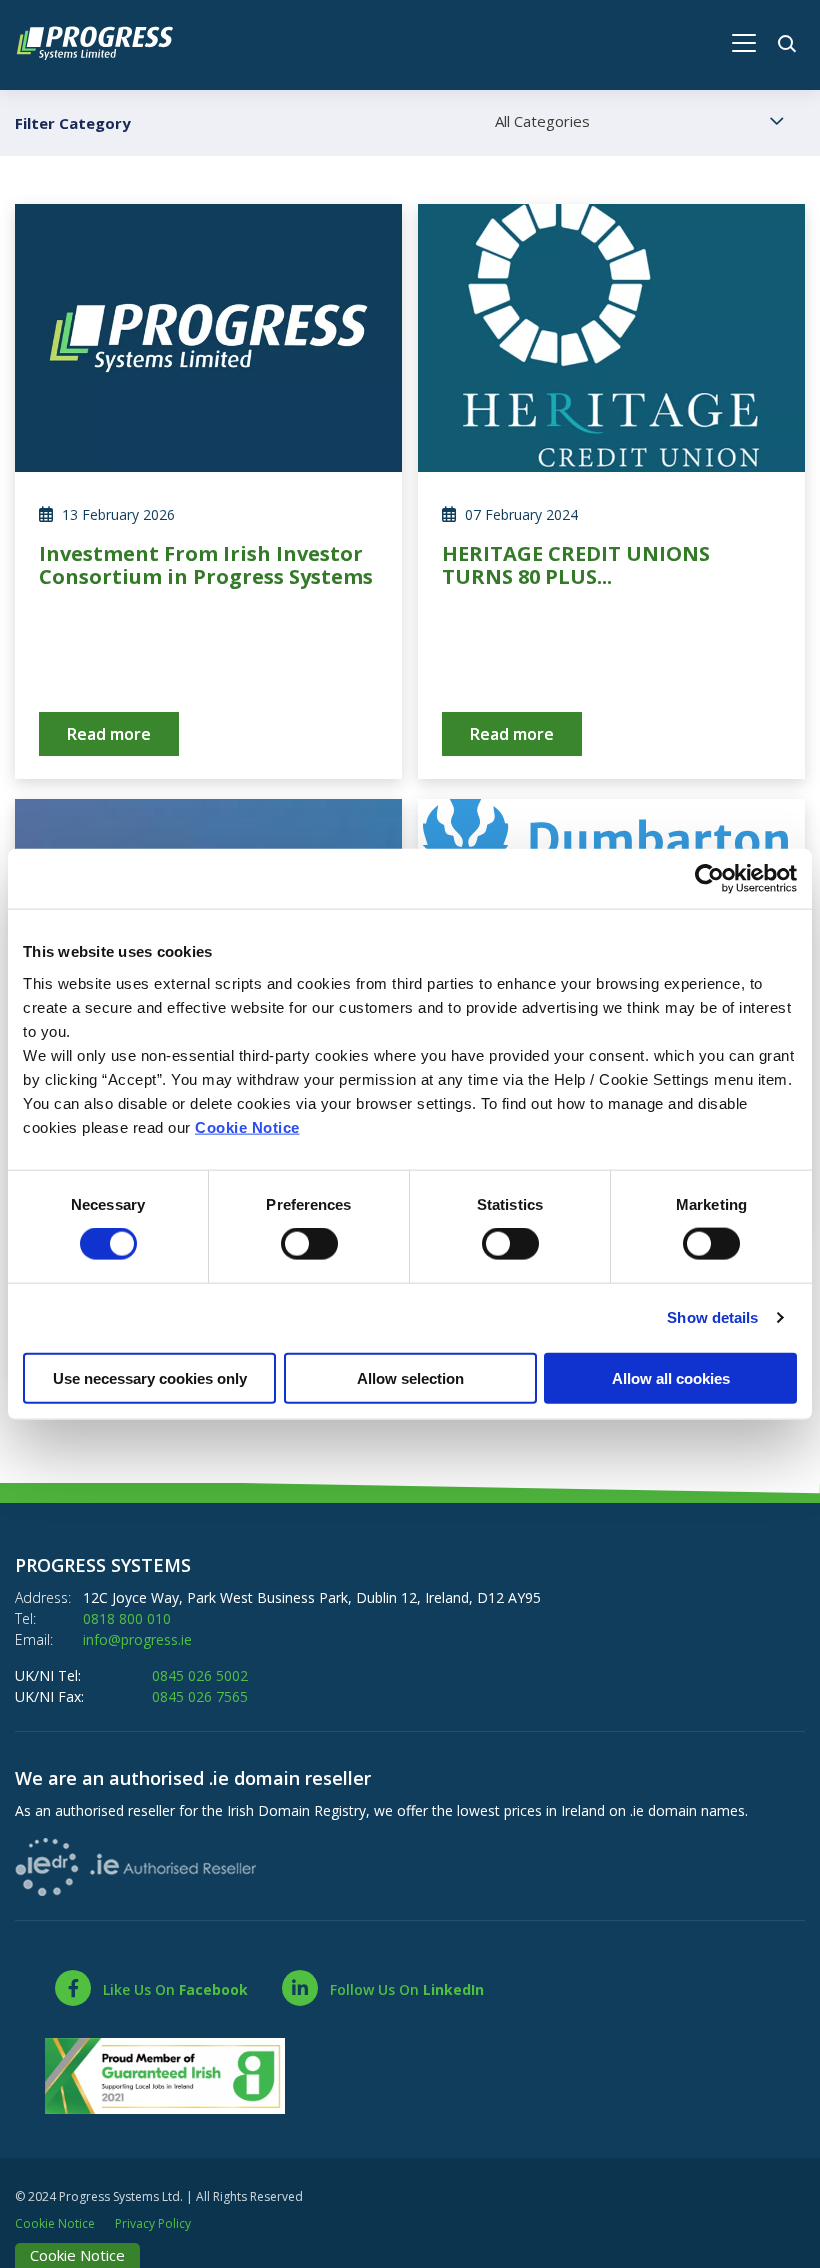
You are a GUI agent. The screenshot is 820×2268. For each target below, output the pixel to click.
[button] (790, 40)
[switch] (309, 1244)
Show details (712, 1317)
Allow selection (410, 1377)
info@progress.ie (137, 1639)
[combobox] (642, 121)
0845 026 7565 (200, 1696)
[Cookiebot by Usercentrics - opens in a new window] (709, 879)
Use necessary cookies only (150, 1377)
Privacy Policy (153, 2223)
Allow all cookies (671, 1377)
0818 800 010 (127, 1618)
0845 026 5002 (200, 1675)
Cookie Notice (247, 1126)
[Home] (105, 40)
